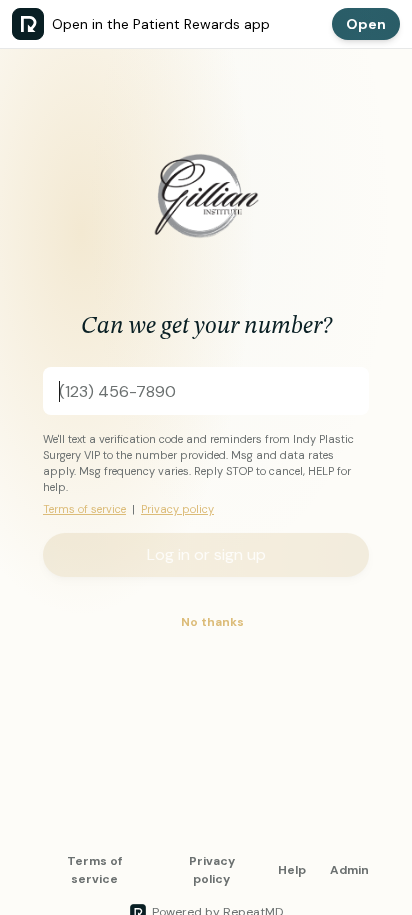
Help (292, 870)
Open (366, 24)
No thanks (212, 622)
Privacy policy (177, 509)
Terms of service (84, 509)
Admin (349, 870)
